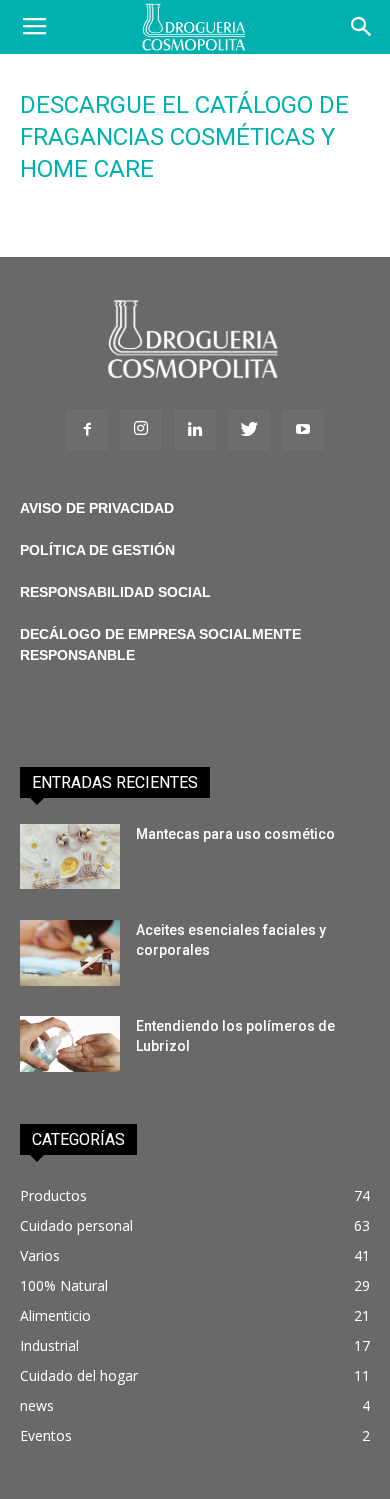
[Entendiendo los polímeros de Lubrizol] (70, 1044)
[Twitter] (249, 430)
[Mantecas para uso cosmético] (70, 856)
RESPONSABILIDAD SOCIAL (115, 592)
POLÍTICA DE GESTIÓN (97, 550)
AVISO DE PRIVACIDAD (97, 508)
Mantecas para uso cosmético (235, 834)
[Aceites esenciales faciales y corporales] (70, 953)
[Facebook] (87, 430)
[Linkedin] (195, 430)
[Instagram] (141, 430)
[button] (362, 27)
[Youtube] (303, 430)
